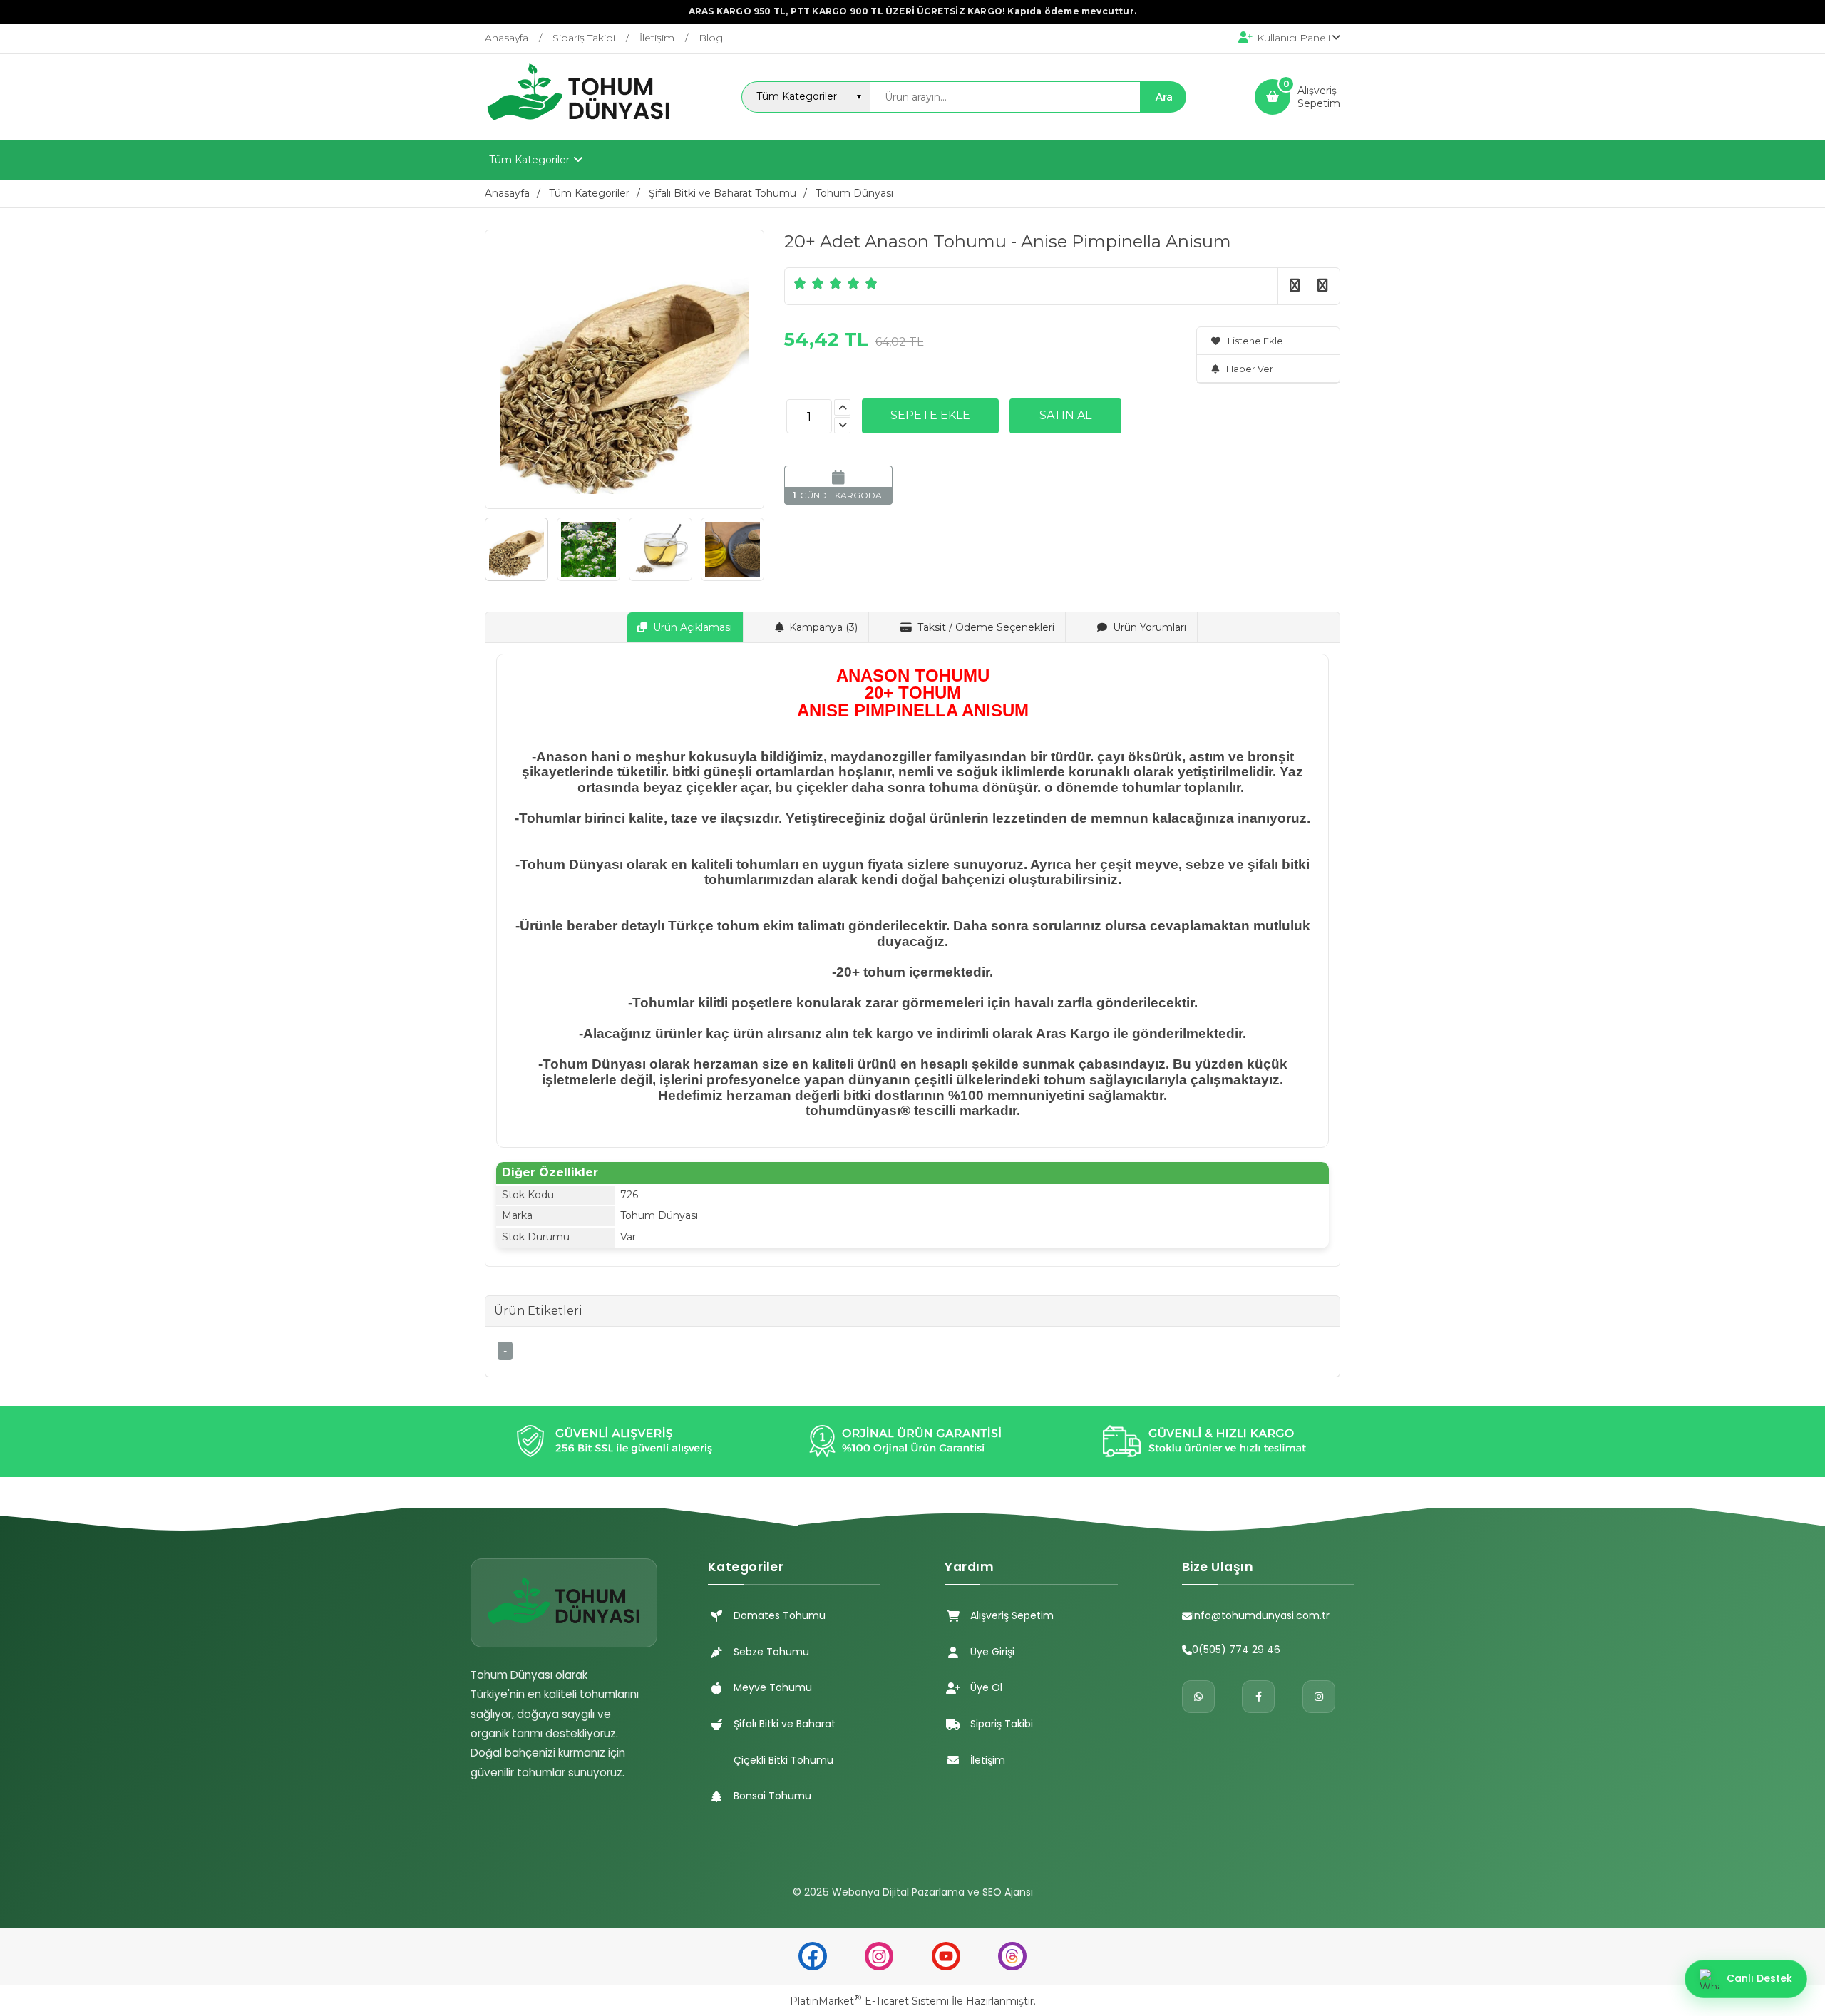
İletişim (988, 1760)
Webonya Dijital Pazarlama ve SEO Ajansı (932, 1892)
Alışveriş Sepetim (1012, 1615)
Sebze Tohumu (771, 1652)
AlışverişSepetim (1319, 97)
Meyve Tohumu (773, 1687)
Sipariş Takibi (1002, 1724)
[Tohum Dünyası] (579, 127)
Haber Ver (1250, 369)
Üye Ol (986, 1687)
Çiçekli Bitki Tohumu (783, 1760)
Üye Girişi (992, 1652)
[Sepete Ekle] (930, 416)
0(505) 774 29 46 (1236, 1650)
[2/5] (809, 283)
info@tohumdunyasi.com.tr (1261, 1615)
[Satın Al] (1065, 416)
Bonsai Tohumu (772, 1796)
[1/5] (800, 283)
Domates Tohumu (780, 1615)
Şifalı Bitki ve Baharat (785, 1724)
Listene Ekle (1255, 341)
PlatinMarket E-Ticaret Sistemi (869, 2001)
